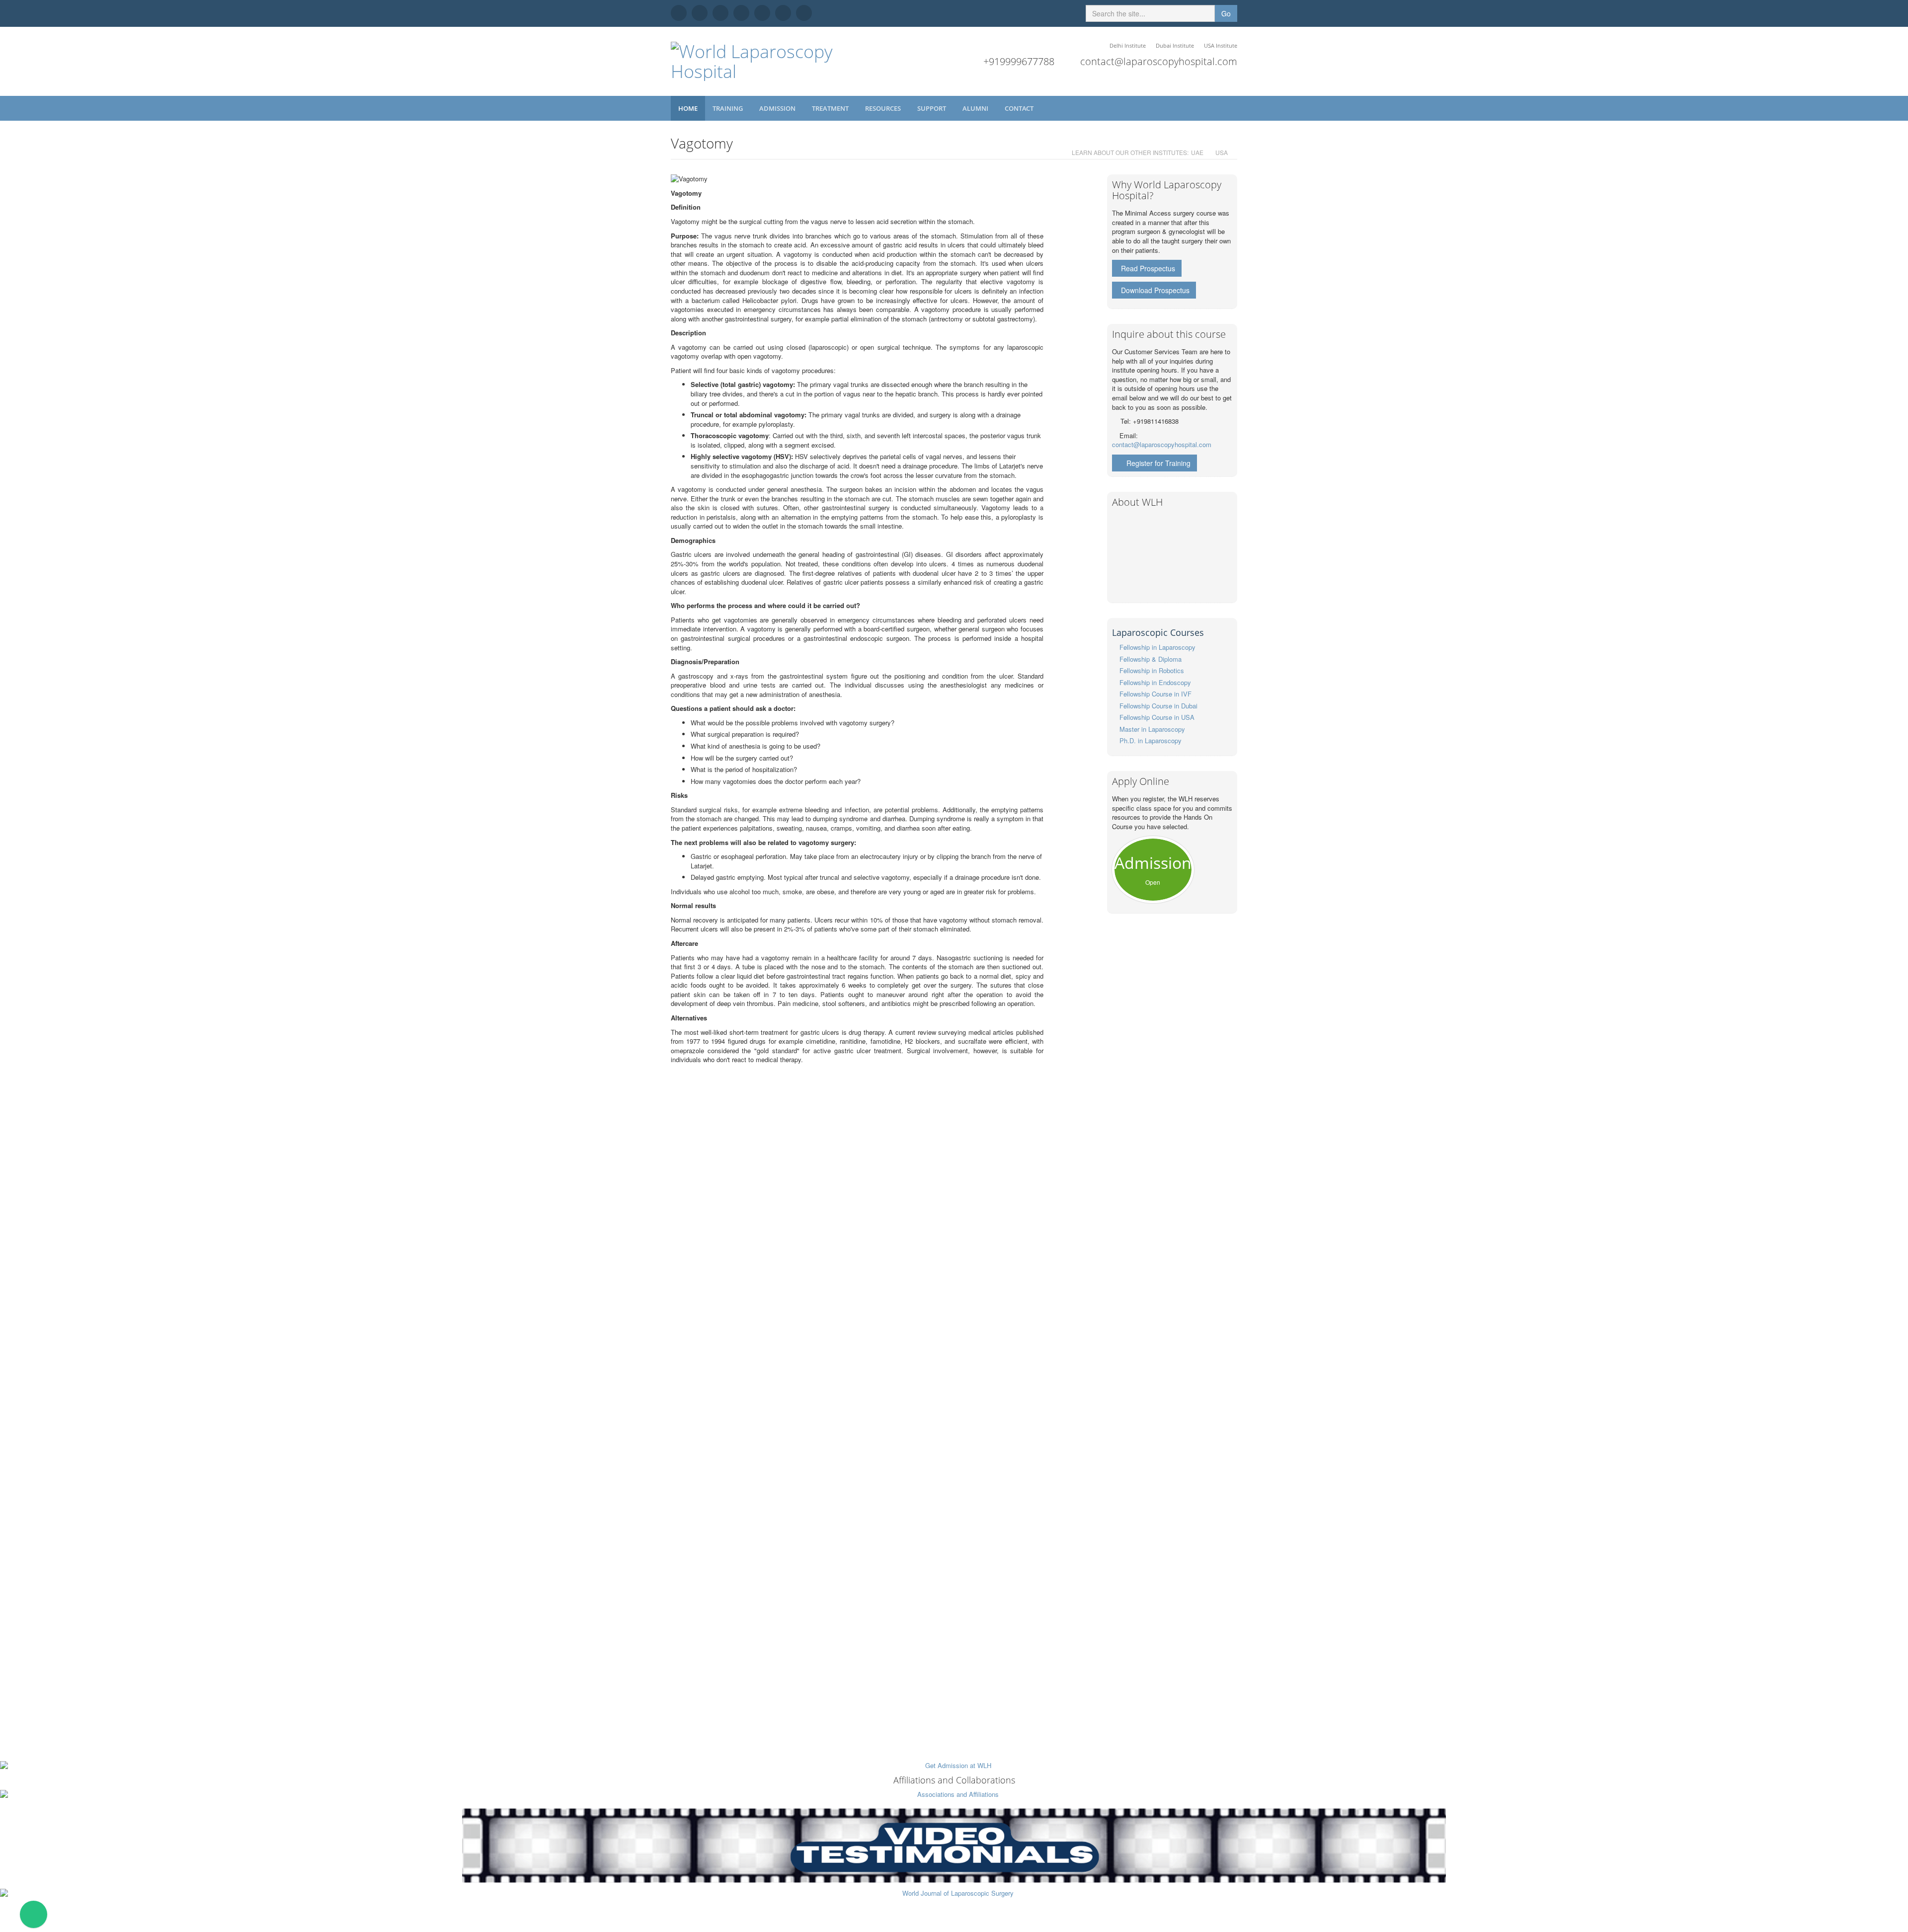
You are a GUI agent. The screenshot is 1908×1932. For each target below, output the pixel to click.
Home (688, 108)
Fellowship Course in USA (1157, 717)
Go (1226, 13)
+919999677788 (1019, 61)
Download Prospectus (1155, 290)
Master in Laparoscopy (1152, 729)
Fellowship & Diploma (1151, 659)
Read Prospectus (1148, 268)
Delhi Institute (1128, 45)
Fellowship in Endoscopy (1155, 682)
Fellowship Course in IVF (1155, 694)
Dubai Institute (1175, 45)
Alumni (976, 108)
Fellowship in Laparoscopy (1157, 647)
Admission (778, 108)
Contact (1020, 108)
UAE (1197, 152)
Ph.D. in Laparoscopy (1151, 740)
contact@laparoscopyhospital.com (1159, 61)
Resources (884, 108)
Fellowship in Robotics (1152, 670)
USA (1222, 152)
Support (932, 108)
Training (728, 108)
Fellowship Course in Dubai (1158, 706)
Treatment (831, 108)
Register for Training (1158, 463)
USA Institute (1221, 45)
